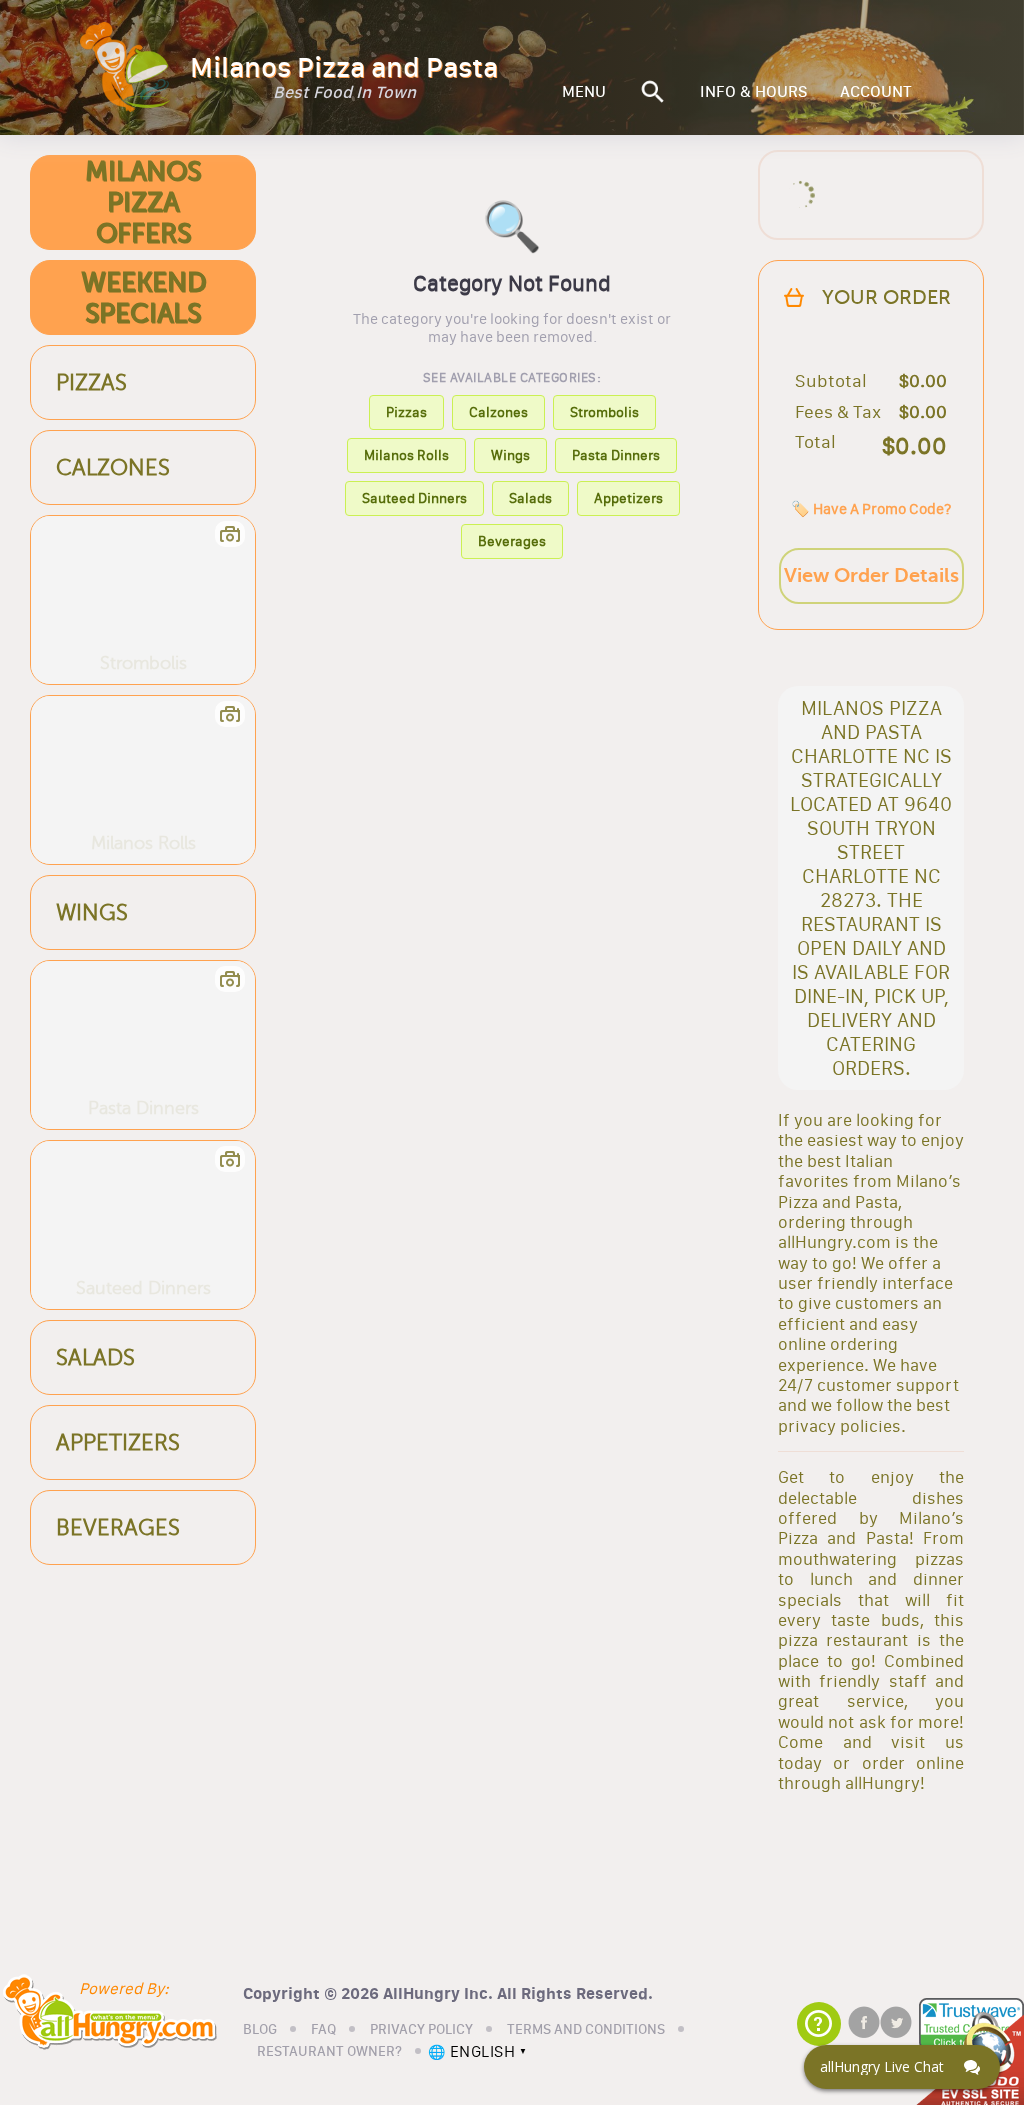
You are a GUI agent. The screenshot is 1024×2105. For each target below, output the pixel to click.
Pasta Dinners (616, 455)
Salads (530, 498)
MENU (584, 92)
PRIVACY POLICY (421, 2030)
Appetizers (628, 498)
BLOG (260, 2030)
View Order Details (871, 575)
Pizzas (406, 412)
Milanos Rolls (406, 455)
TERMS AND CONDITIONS (586, 2030)
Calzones (498, 412)
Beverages (512, 541)
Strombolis (604, 412)
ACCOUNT (876, 92)
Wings (510, 455)
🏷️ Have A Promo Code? (871, 508)
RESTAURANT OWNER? (329, 2052)
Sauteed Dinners (414, 498)
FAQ (323, 2030)
